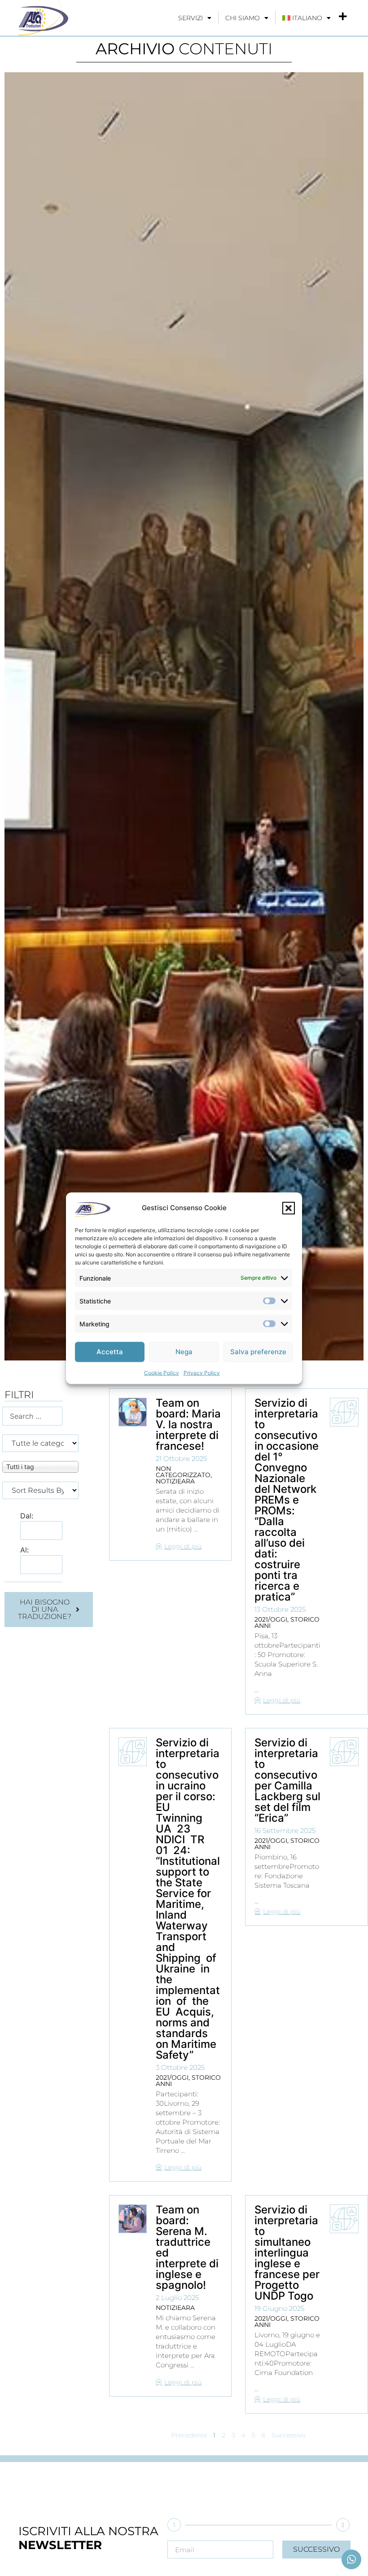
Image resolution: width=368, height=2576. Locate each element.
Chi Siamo (243, 18)
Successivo (289, 2435)
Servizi (191, 18)
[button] (289, 1208)
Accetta (110, 1352)
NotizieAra (175, 1481)
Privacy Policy (202, 1372)
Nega (184, 1352)
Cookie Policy (162, 1372)
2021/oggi (271, 1619)
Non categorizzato (183, 1472)
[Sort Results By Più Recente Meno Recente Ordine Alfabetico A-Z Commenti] (40, 1490)
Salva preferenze (258, 1352)
